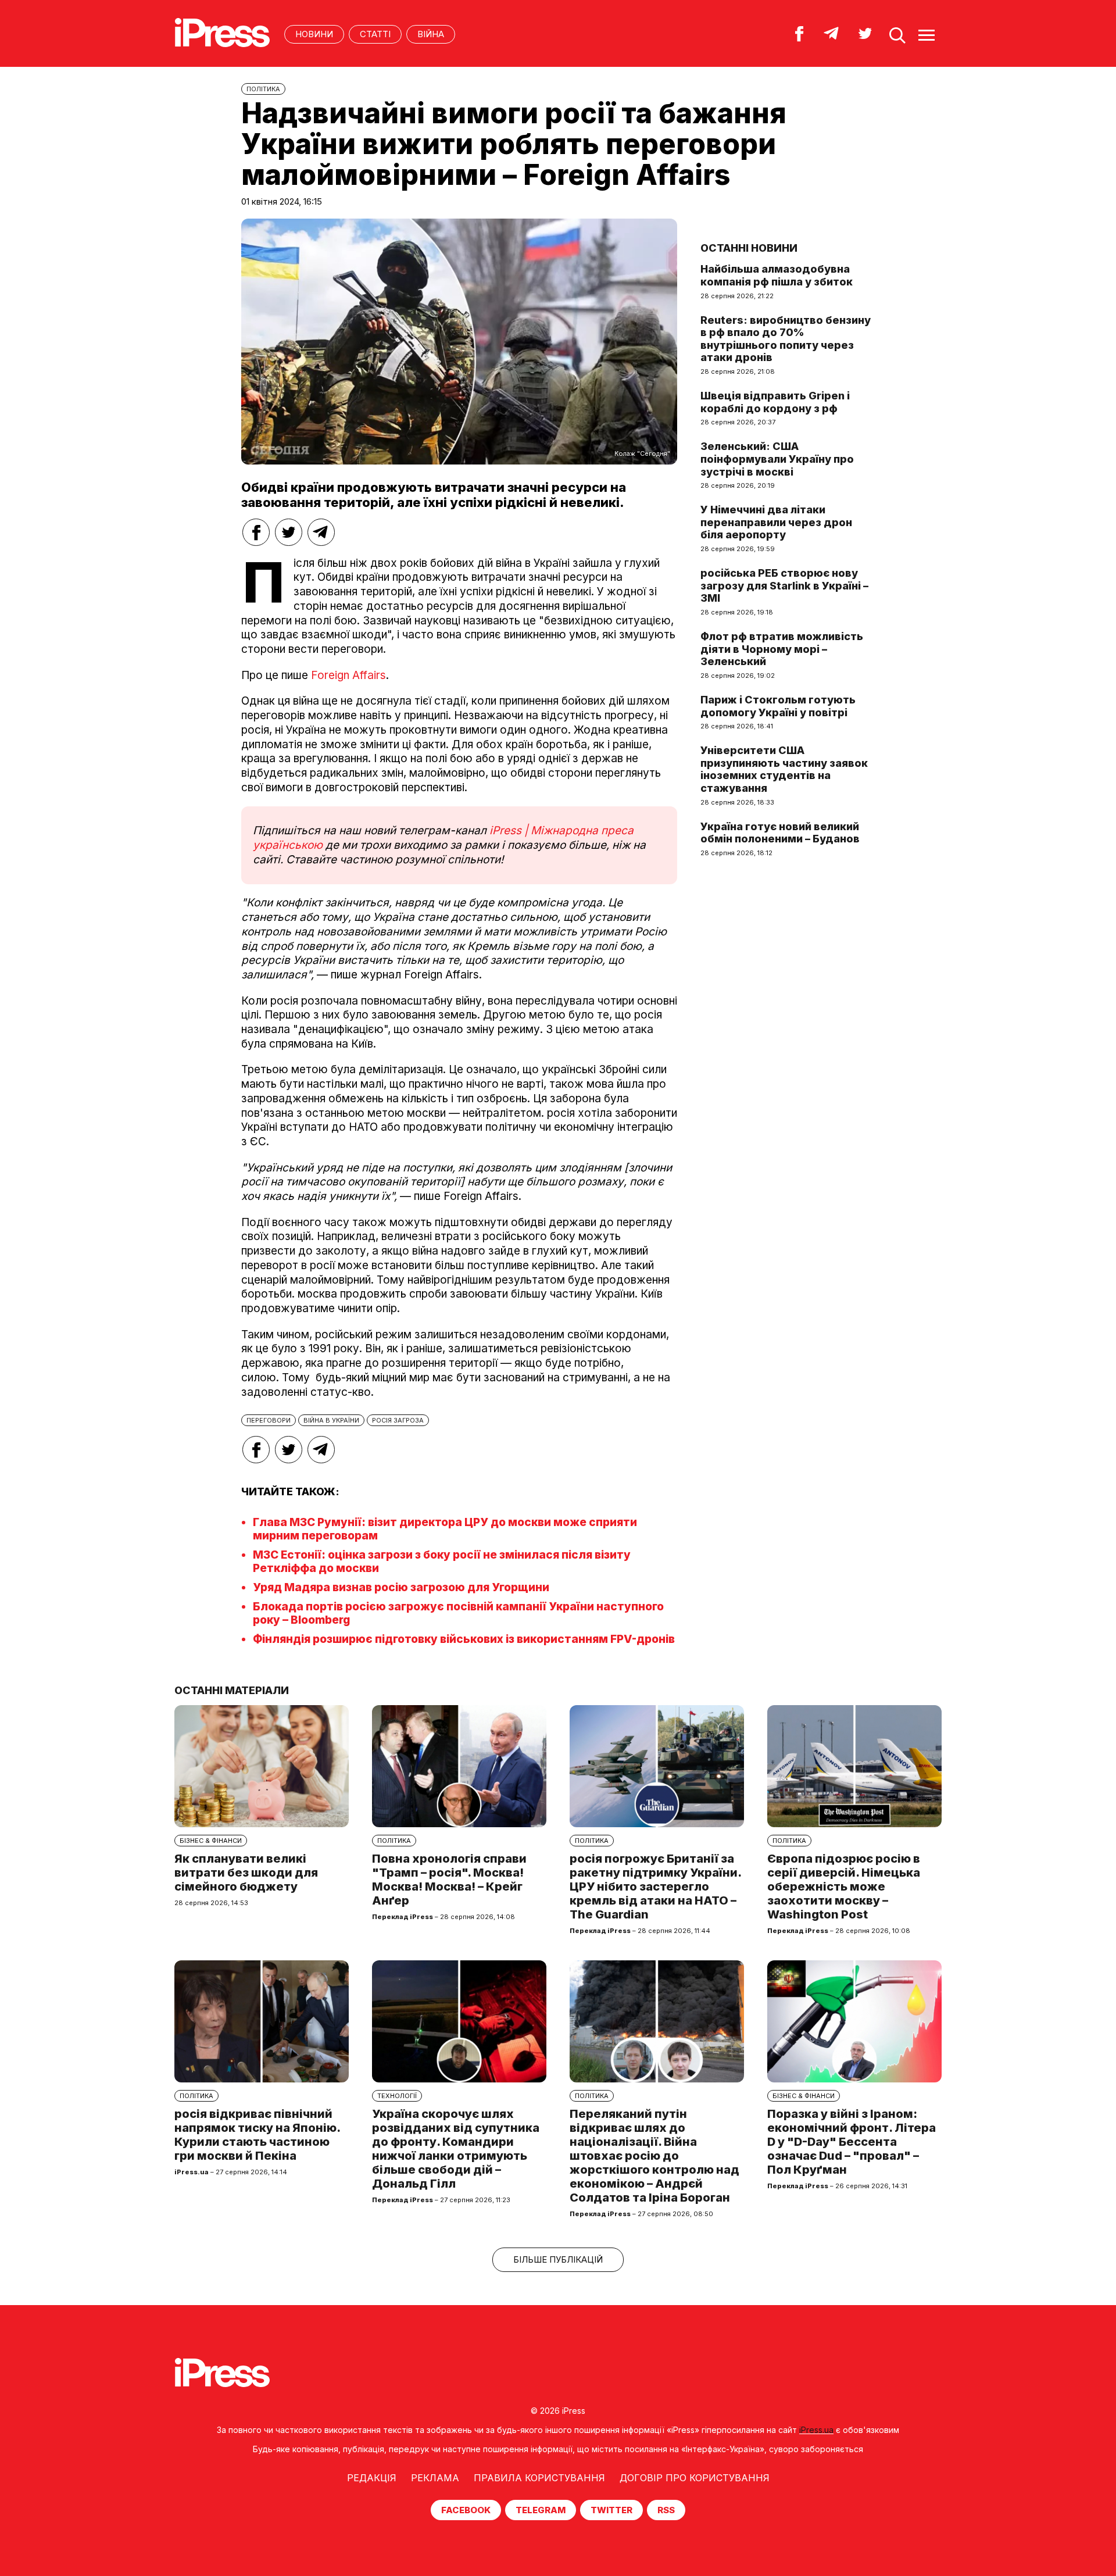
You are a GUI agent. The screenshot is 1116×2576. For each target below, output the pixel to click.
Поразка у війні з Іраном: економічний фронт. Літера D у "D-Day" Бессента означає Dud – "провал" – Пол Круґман (852, 2142)
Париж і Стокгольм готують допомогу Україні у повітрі (778, 706)
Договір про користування (695, 2478)
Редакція (372, 2478)
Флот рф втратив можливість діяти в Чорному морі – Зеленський (782, 649)
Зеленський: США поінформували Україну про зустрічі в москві (777, 459)
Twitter (611, 2510)
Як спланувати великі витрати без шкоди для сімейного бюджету (246, 1873)
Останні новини (749, 248)
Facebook (466, 2510)
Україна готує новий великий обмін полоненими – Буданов (780, 833)
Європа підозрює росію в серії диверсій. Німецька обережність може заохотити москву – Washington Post (844, 1887)
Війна (431, 34)
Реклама (435, 2478)
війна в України (331, 1420)
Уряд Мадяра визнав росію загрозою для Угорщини (401, 1587)
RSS (666, 2510)
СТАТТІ (375, 34)
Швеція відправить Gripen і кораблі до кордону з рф (775, 402)
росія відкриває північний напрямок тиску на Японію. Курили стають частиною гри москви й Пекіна (257, 2135)
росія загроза (398, 1420)
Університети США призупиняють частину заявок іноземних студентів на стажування (784, 769)
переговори (269, 1420)
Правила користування (539, 2478)
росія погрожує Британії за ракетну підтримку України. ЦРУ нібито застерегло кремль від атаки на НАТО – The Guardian (655, 1887)
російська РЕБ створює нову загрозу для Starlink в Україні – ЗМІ (784, 585)
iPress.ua (816, 2430)
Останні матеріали (232, 1690)
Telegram (541, 2510)
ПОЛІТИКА (263, 89)
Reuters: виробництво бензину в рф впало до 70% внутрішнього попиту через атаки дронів (786, 339)
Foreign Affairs (348, 675)
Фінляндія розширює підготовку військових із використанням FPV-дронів (464, 1639)
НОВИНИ (314, 34)
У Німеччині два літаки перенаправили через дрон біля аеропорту (776, 522)
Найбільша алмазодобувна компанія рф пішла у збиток (777, 275)
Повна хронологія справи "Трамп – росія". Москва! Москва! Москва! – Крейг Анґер (449, 1880)
